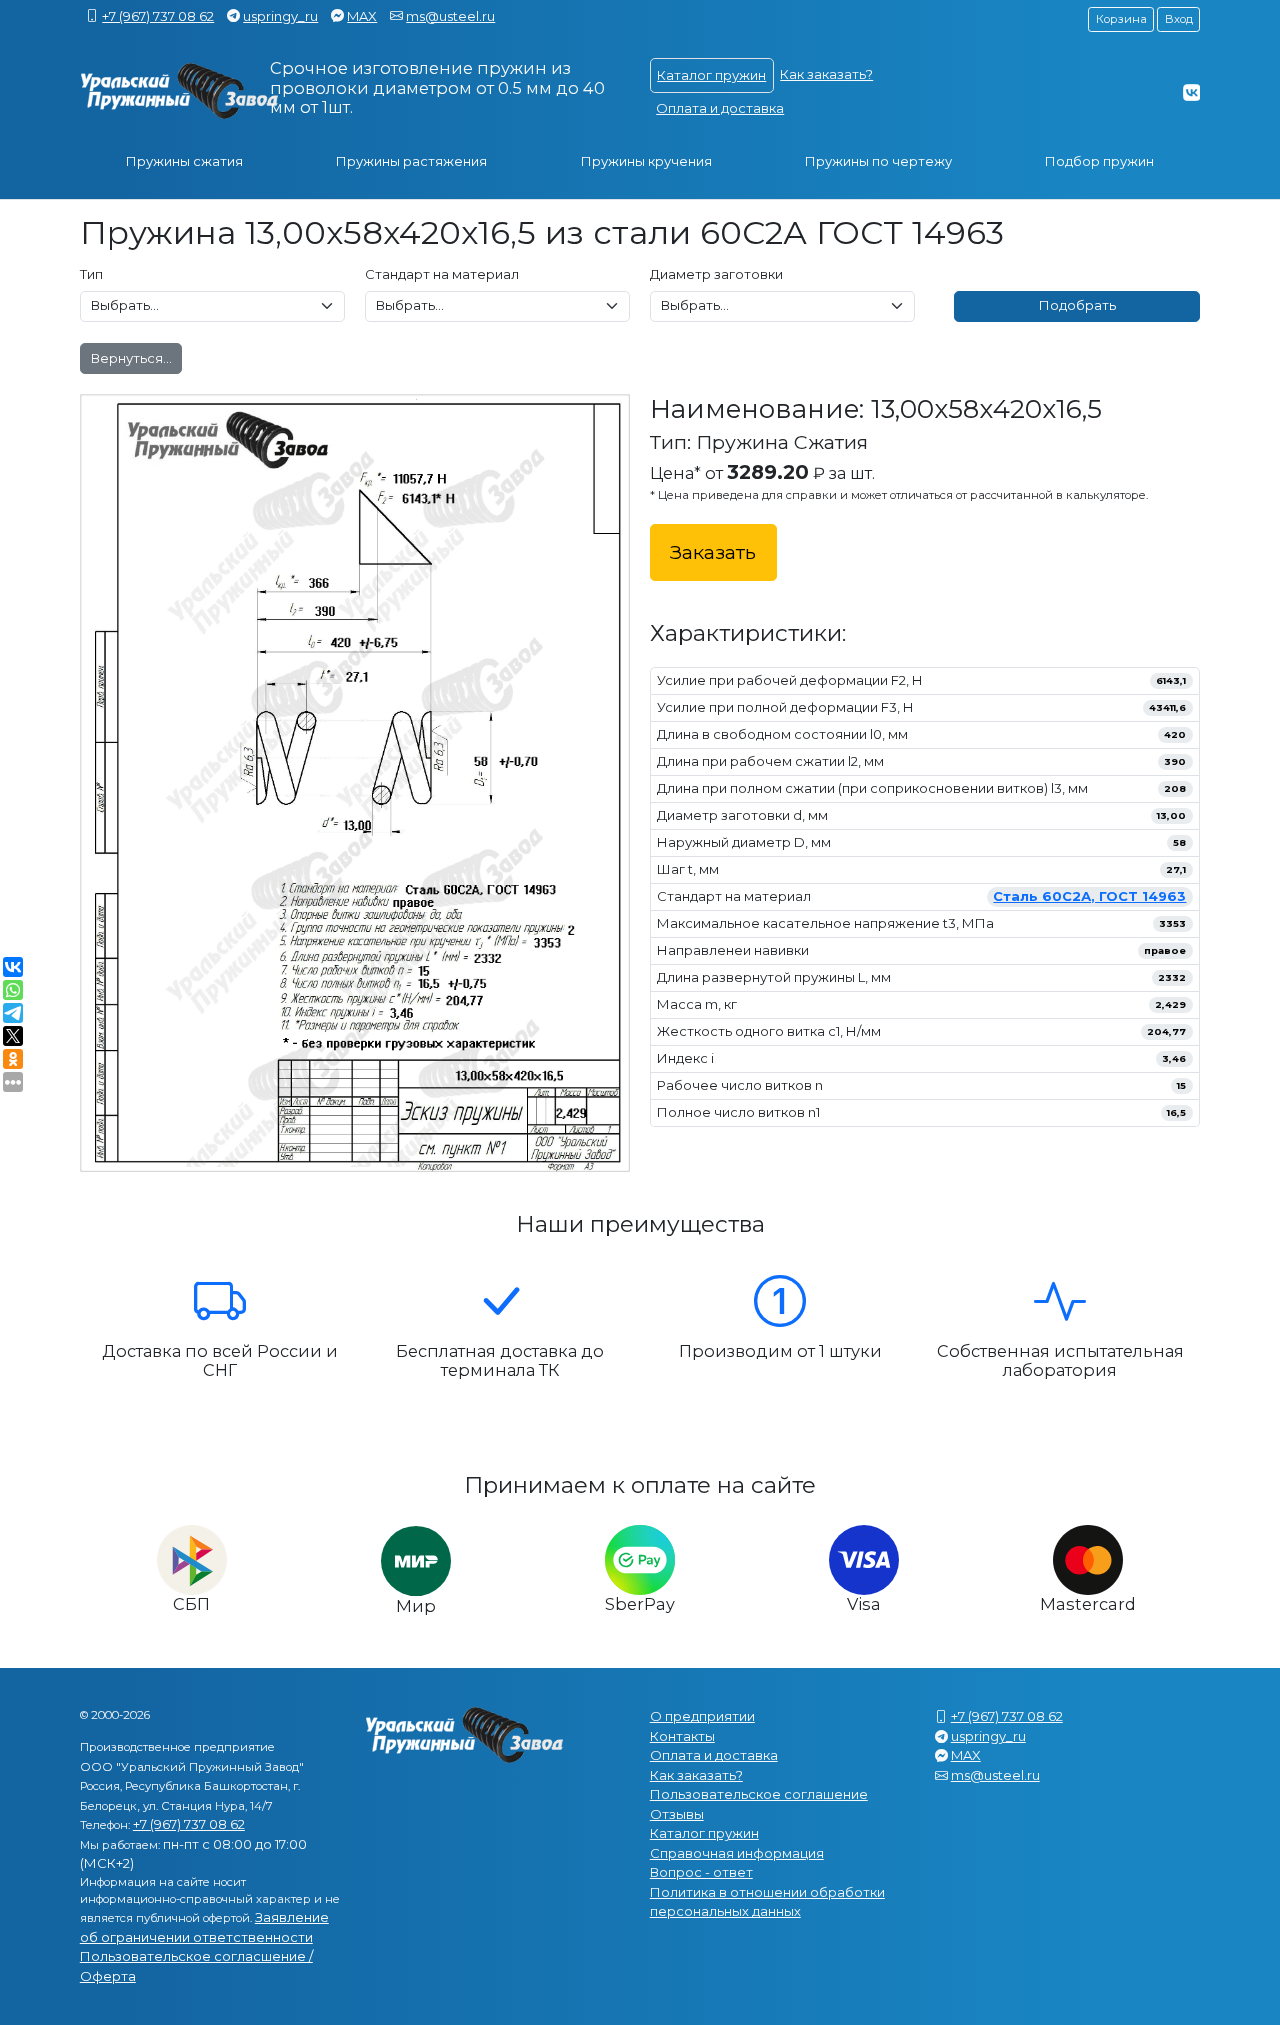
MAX (362, 16)
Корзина (1121, 19)
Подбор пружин (1099, 161)
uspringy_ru (280, 16)
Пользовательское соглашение (759, 1794)
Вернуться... (131, 358)
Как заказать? (826, 74)
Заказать (713, 552)
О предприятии (702, 1716)
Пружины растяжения (411, 161)
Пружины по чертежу (878, 161)
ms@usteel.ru (450, 16)
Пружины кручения (646, 161)
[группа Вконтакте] (1191, 92)
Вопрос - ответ (701, 1872)
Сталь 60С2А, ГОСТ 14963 (1089, 896)
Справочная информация (737, 1853)
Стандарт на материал (442, 274)
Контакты (682, 1736)
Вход (1179, 19)
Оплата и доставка (720, 108)
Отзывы (677, 1814)
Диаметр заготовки (716, 274)
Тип (91, 274)
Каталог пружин (711, 75)
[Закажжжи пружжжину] (180, 91)
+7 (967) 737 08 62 (158, 16)
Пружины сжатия (184, 161)
